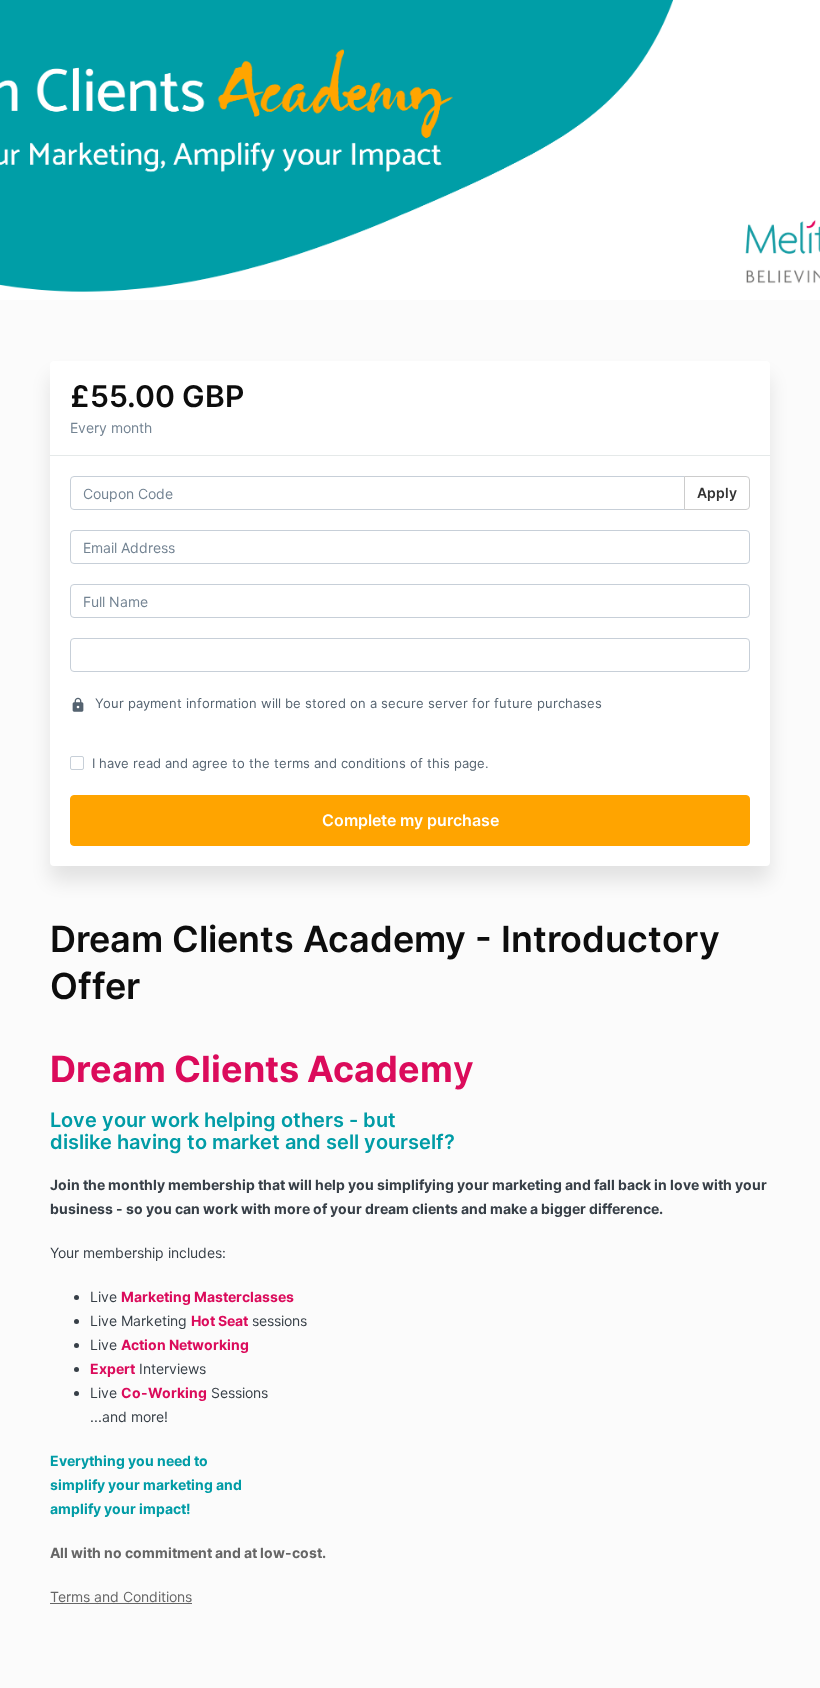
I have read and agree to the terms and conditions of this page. (290, 763)
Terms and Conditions (121, 1596)
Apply (717, 492)
